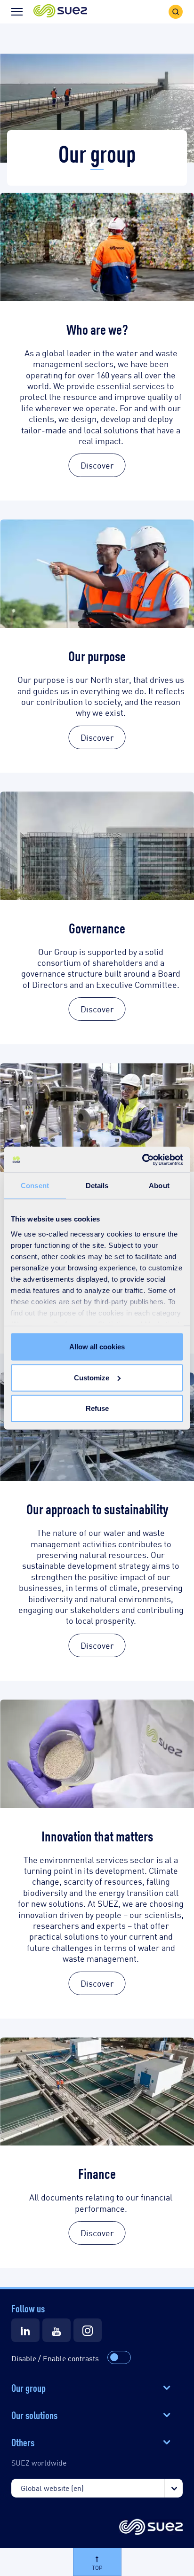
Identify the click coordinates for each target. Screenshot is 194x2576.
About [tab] (159, 1186)
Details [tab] (97, 1186)
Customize (92, 1377)
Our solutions (34, 2414)
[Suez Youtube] (57, 2330)
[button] (60, 12)
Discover (97, 465)
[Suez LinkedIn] (25, 2330)
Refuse (97, 1408)
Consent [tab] (35, 1186)
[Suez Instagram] (88, 2330)
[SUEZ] (151, 2528)
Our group (28, 2387)
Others (23, 2442)
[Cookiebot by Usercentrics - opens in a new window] (142, 1159)
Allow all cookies (97, 1347)
